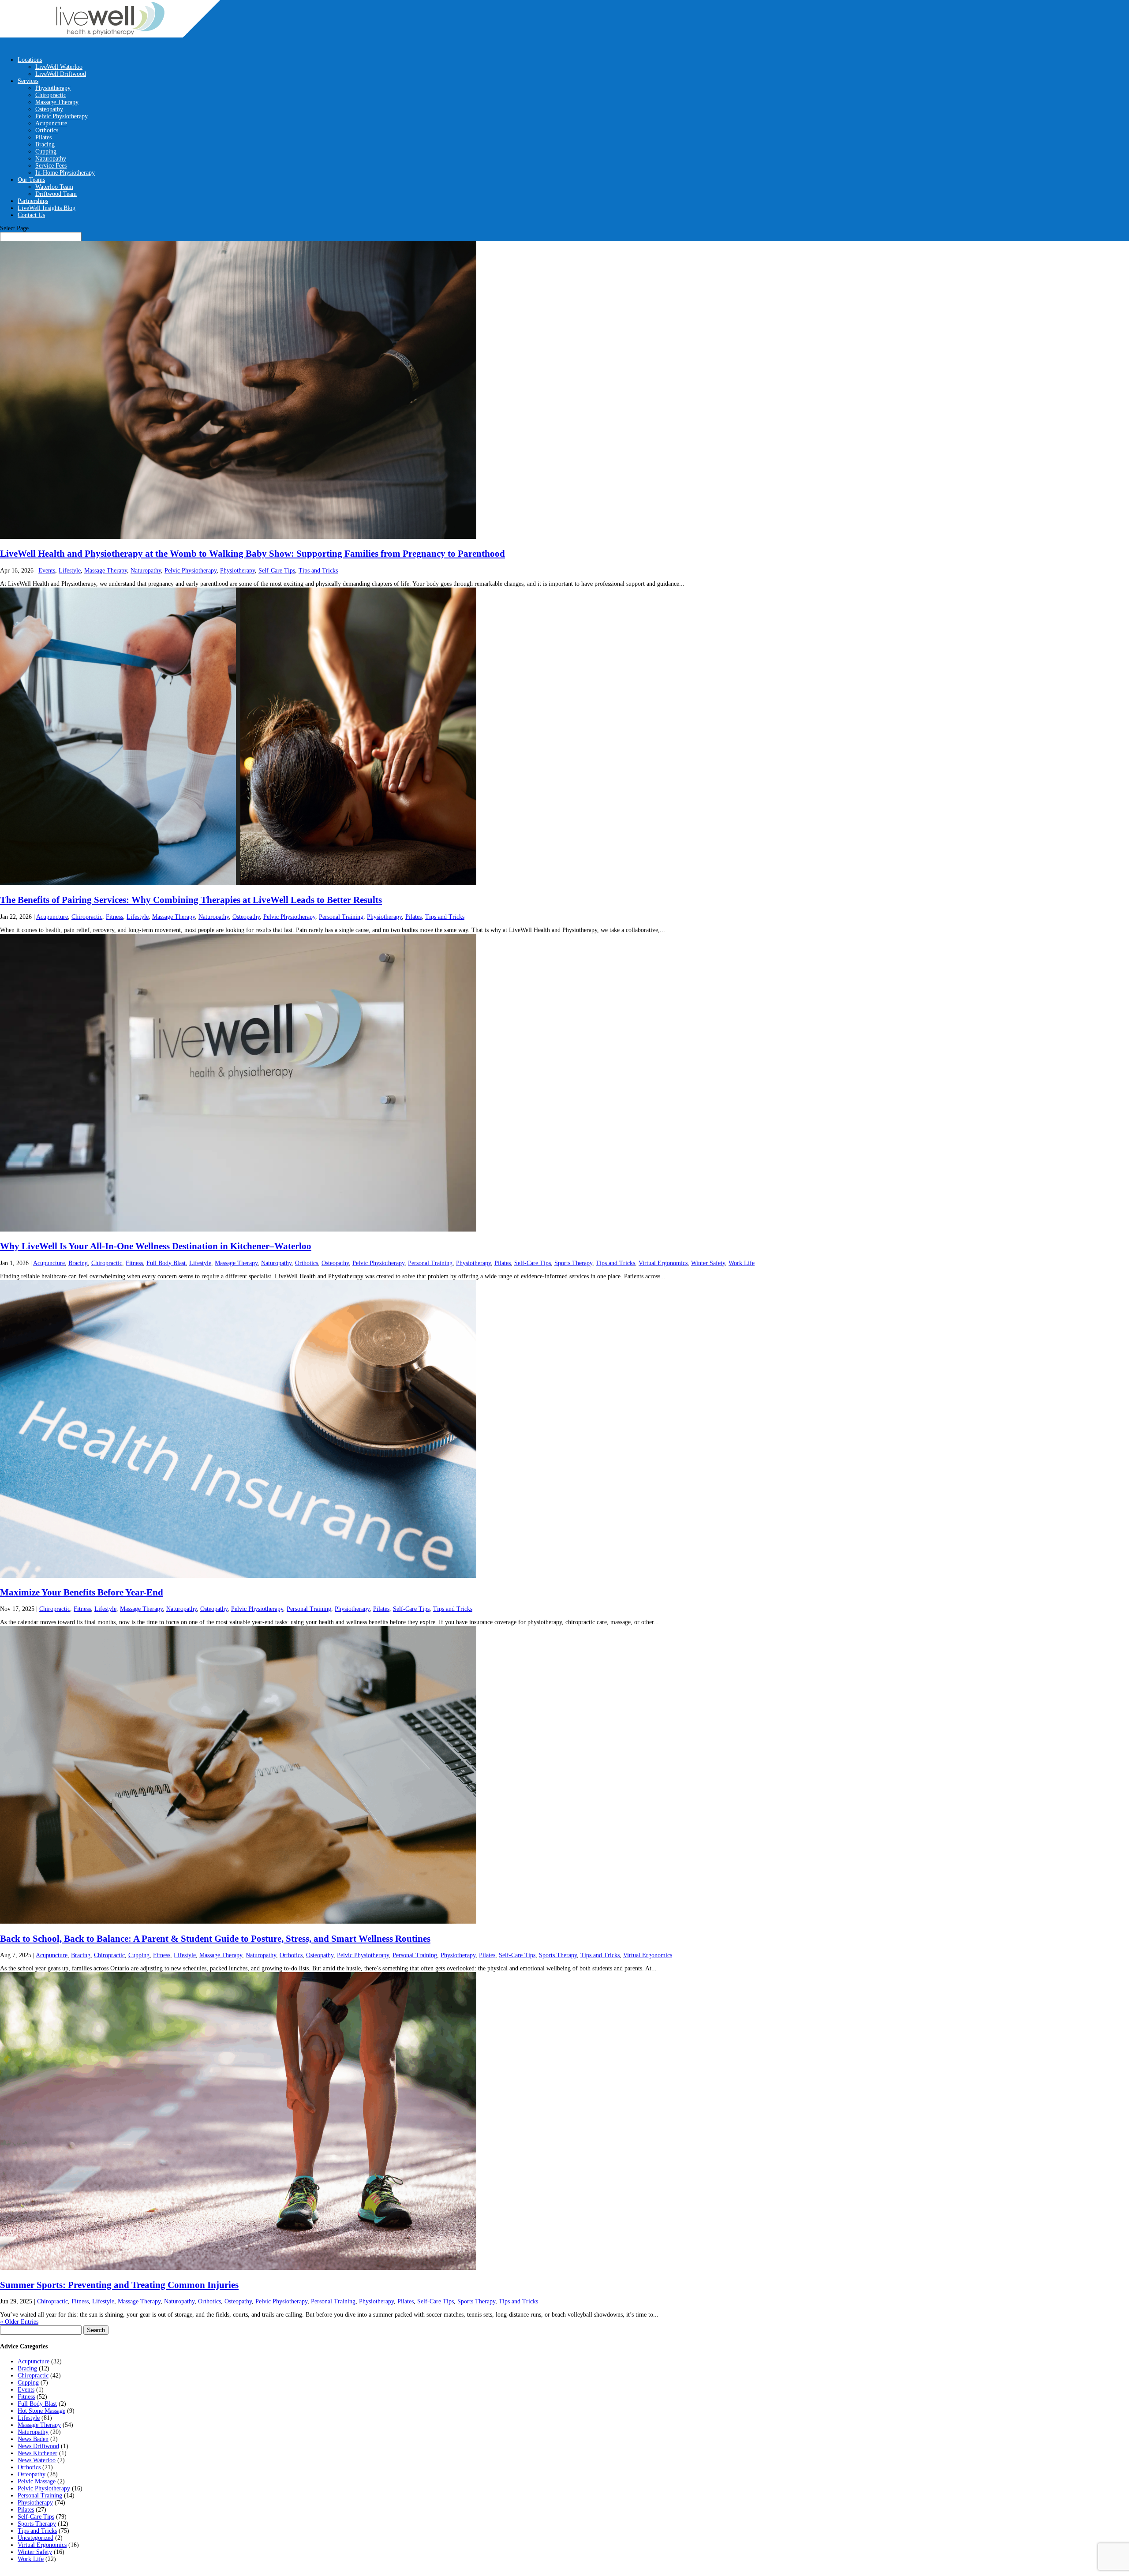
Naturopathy (51, 159)
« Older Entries (19, 2322)
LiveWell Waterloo (59, 67)
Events (47, 571)
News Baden (33, 2439)
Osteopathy (49, 109)
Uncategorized (36, 2538)
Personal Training (341, 917)
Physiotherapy (53, 88)
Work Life (742, 1263)
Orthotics (47, 130)
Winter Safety (708, 1263)
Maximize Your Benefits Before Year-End (82, 1592)
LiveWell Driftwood (61, 74)
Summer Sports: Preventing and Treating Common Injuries (119, 2285)
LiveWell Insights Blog (47, 208)
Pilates (43, 137)
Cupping (46, 152)
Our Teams (31, 180)
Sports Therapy (573, 1263)
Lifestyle (70, 571)
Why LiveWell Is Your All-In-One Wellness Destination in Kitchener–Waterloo (156, 1246)
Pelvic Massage (37, 2481)
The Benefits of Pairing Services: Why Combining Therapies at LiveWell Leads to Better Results (191, 900)
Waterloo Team (54, 187)
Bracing (45, 144)
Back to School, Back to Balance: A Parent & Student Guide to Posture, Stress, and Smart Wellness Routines (215, 1939)
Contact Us (31, 215)
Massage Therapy (57, 102)
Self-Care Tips (277, 571)
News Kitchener (37, 2453)
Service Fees (51, 166)
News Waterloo (37, 2460)
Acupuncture (51, 123)
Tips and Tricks (318, 571)
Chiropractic (51, 95)
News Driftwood (38, 2446)
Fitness (114, 917)
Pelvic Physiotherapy (62, 116)
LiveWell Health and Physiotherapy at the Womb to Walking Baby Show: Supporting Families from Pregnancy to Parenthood (252, 554)
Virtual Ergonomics (663, 1263)
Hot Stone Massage (41, 2411)
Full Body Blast (166, 1263)
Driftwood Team (56, 194)
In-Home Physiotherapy (65, 173)
